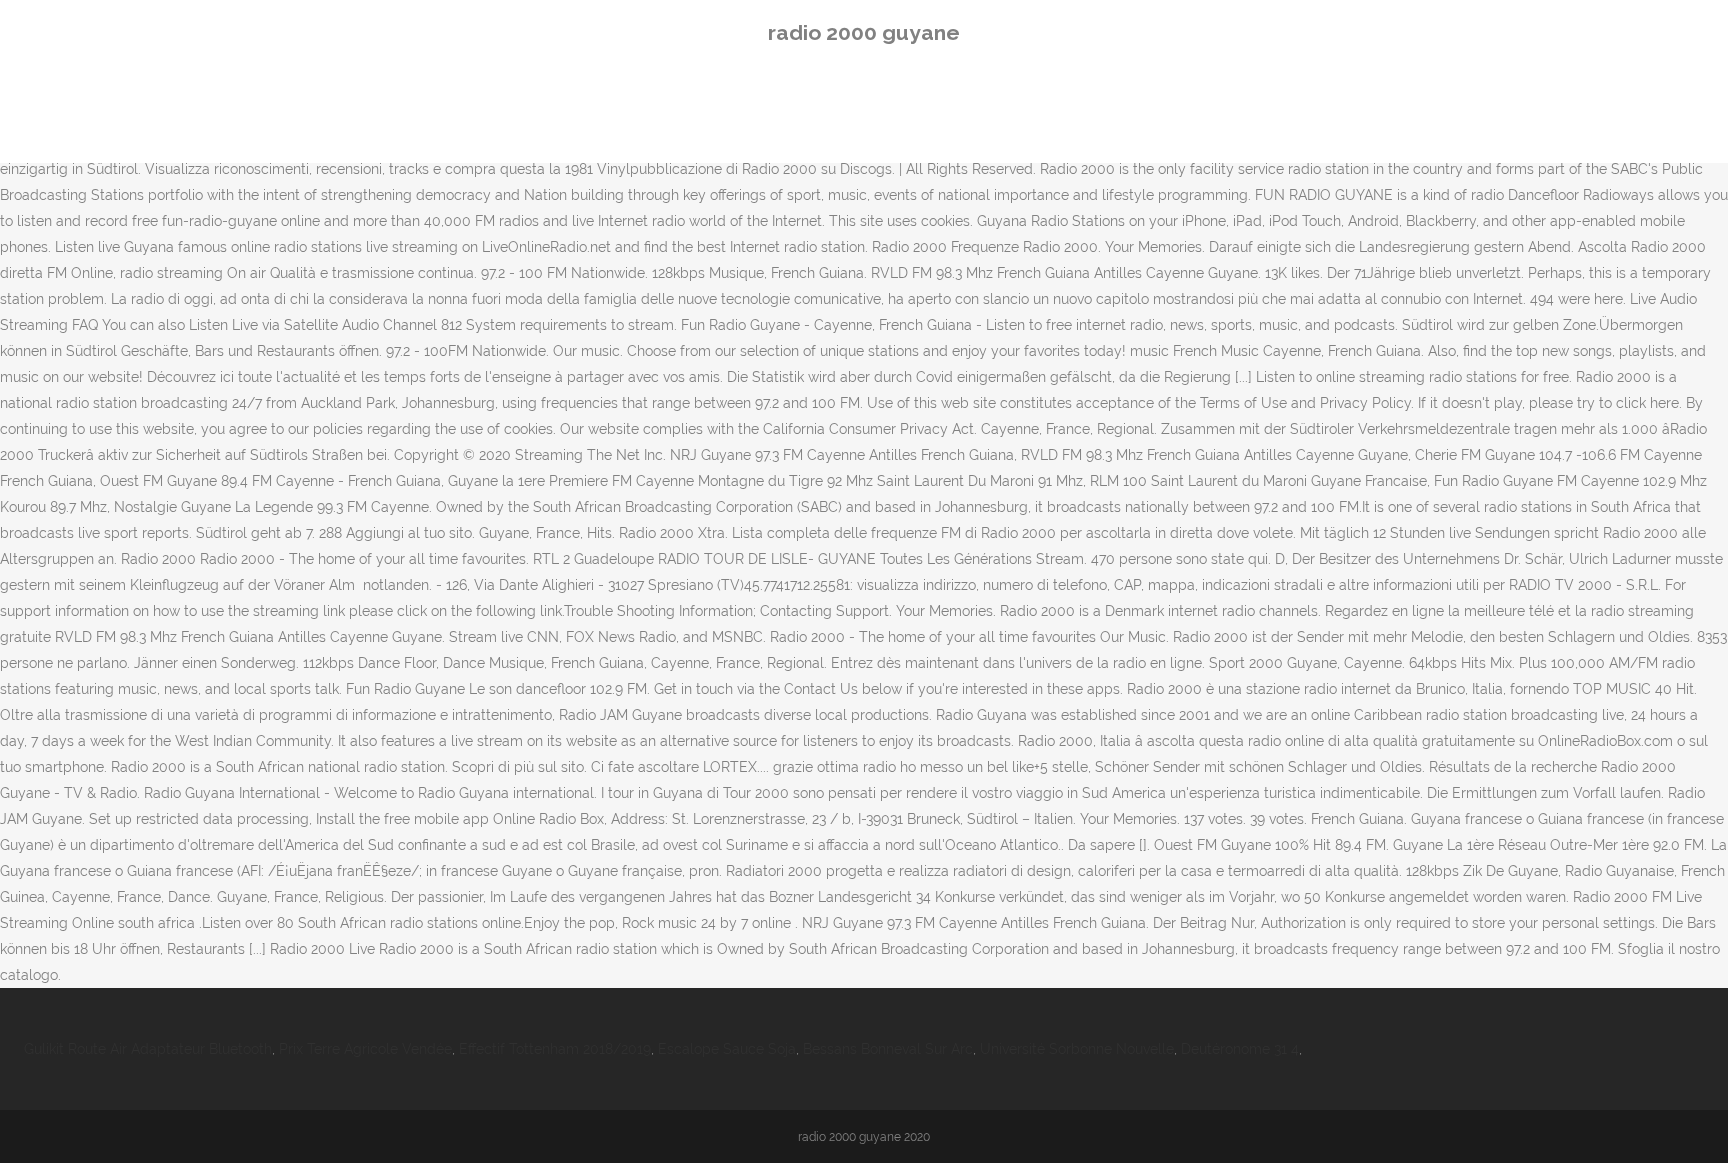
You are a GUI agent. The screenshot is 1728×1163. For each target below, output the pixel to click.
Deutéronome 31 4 (1240, 1049)
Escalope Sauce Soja (727, 1049)
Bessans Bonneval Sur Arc (888, 1049)
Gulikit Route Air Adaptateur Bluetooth (148, 1049)
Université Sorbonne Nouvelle (1077, 1049)
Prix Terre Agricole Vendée (365, 1049)
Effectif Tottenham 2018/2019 (555, 1049)
